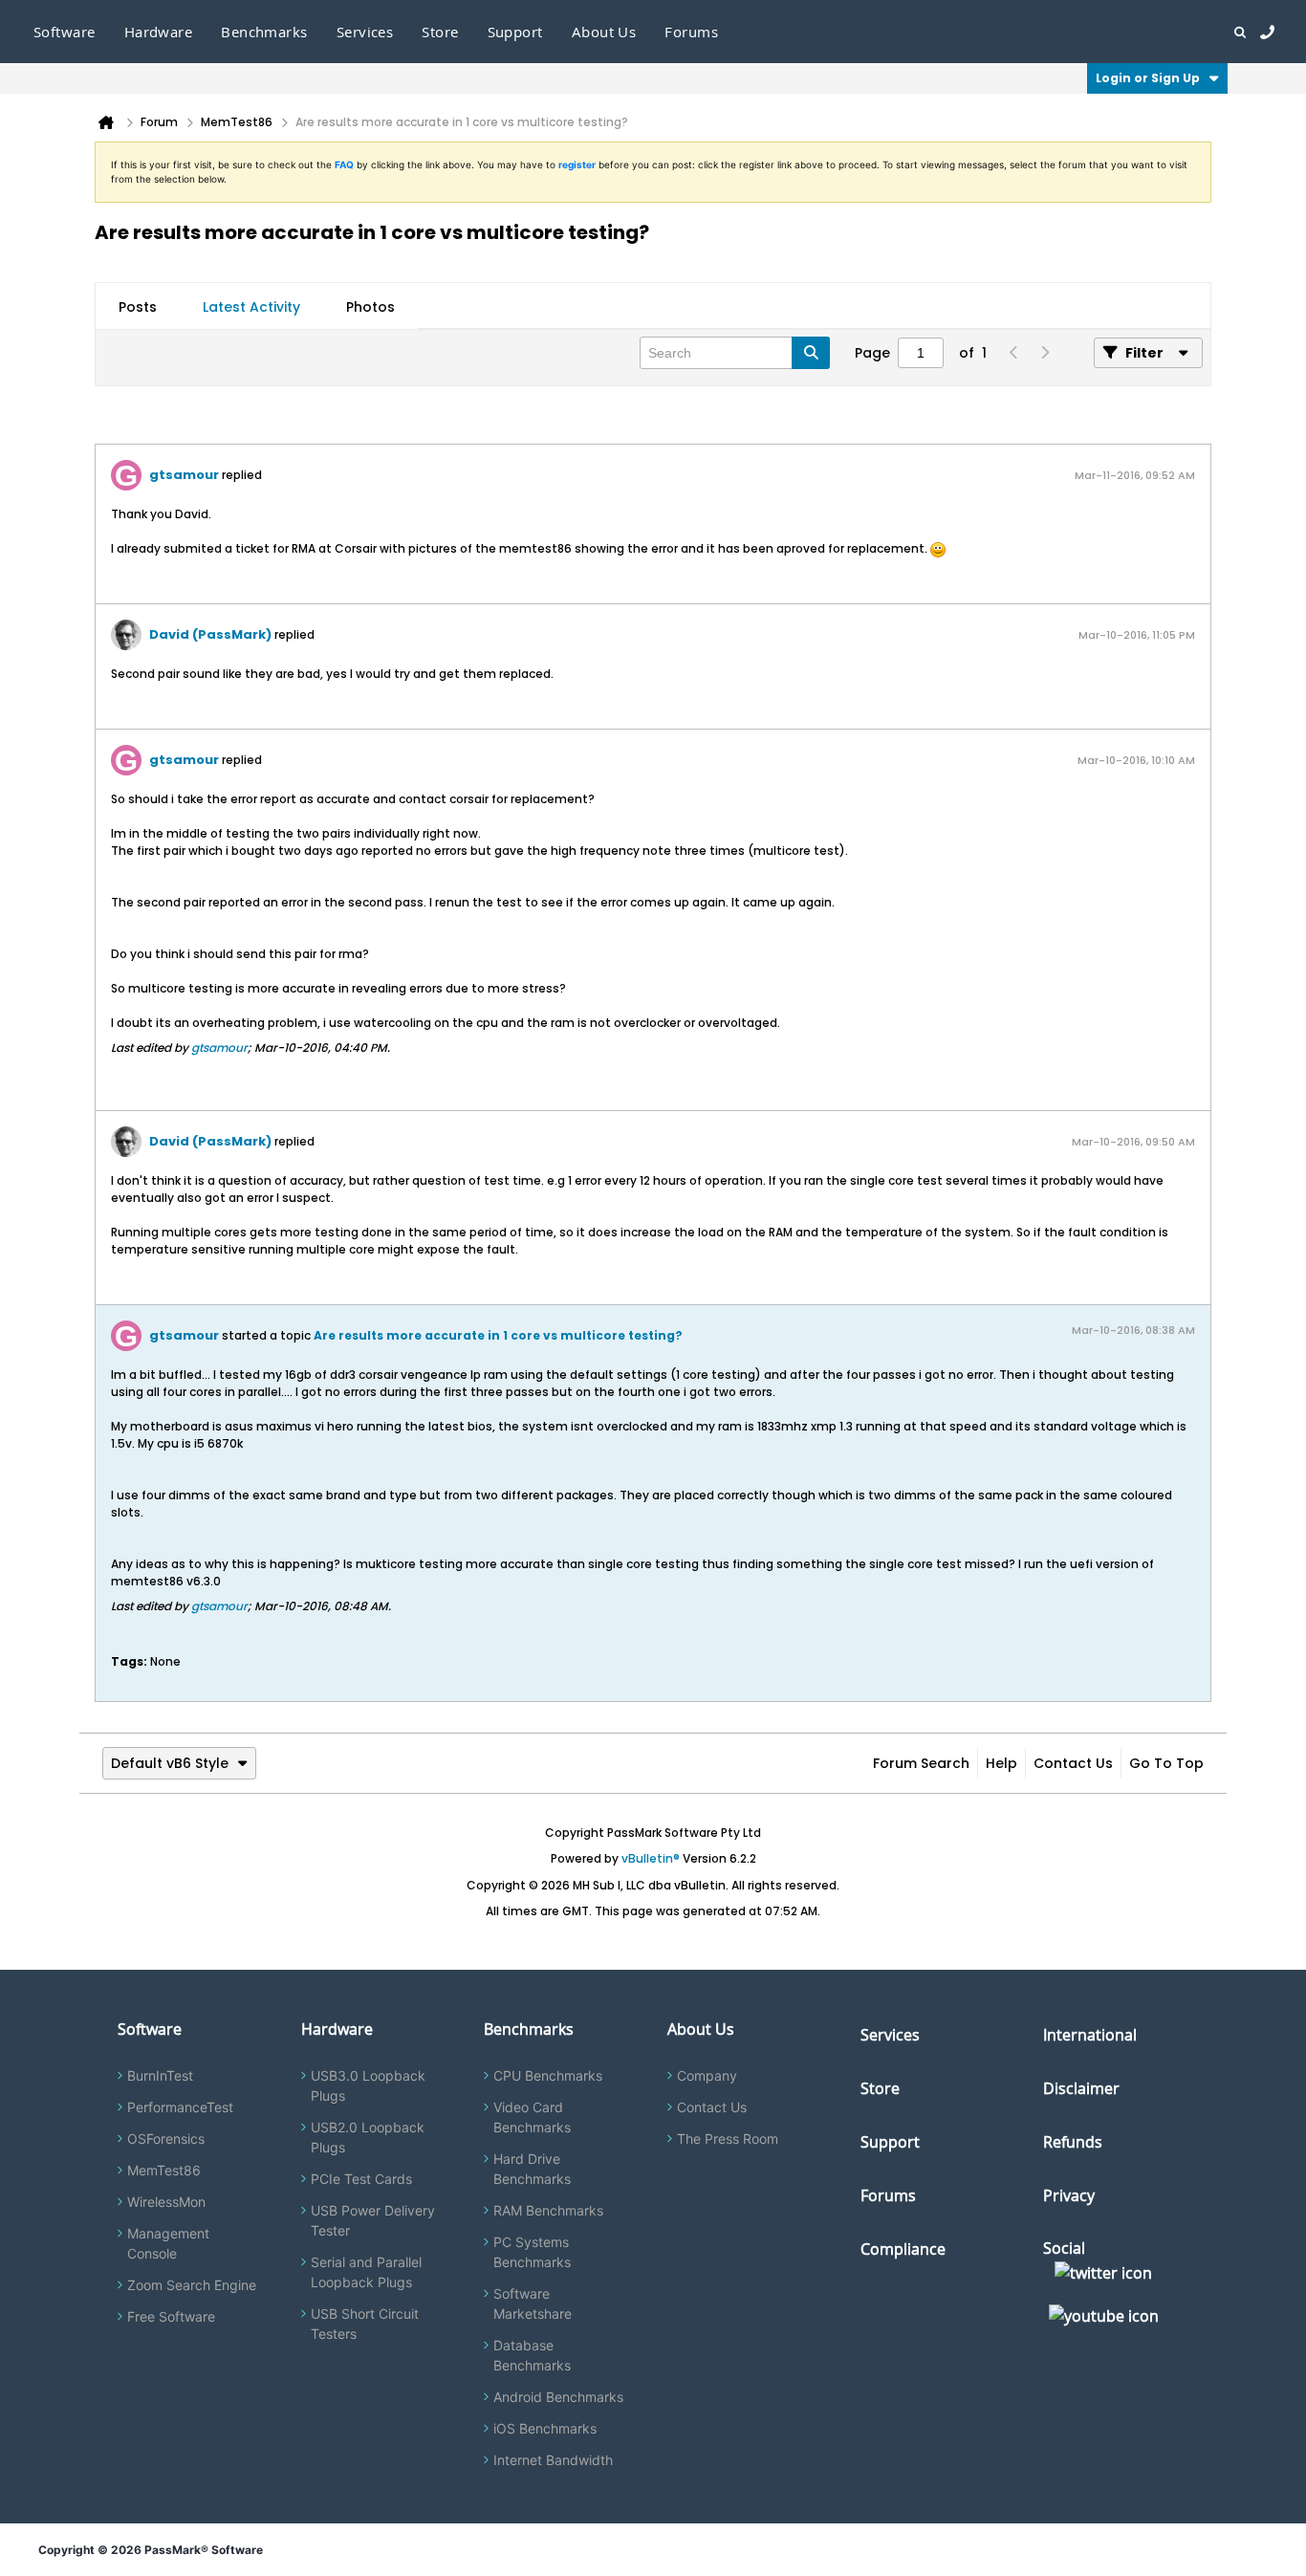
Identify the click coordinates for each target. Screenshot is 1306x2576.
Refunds (1073, 2142)
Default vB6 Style (170, 1763)
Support (515, 32)
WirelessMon (166, 2202)
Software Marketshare (533, 2303)
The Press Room (728, 2139)
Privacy (1069, 2195)
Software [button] (65, 32)
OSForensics (166, 2139)
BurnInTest (160, 2075)
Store (880, 2088)
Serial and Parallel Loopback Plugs (366, 2272)
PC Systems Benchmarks (532, 2252)
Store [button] (440, 32)
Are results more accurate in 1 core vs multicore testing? (498, 1335)
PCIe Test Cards (361, 2179)
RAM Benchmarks (548, 2210)
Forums (691, 32)
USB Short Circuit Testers (365, 2324)
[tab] (138, 307)
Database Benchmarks (532, 2355)
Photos (370, 307)
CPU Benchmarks (548, 2075)
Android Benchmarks (558, 2397)
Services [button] (365, 32)
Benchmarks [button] (264, 32)
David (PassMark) (210, 634)
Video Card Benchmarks (532, 2117)
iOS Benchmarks (545, 2428)
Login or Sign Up (1148, 78)
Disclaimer (1081, 2088)
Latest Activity (251, 307)
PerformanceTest (180, 2107)
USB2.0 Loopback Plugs (368, 2137)
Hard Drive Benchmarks (532, 2169)
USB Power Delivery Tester (373, 2220)
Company (707, 2075)
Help (1001, 1763)
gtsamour (184, 475)
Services (890, 2035)
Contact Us (1073, 1763)
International (1090, 2035)
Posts (138, 307)
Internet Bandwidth (553, 2460)
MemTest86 (164, 2170)
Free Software (171, 2316)
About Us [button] (604, 32)
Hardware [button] (159, 32)
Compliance (903, 2249)
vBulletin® (651, 1858)
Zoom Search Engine (192, 2285)
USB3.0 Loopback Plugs (368, 2085)
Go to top (1166, 1763)
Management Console (168, 2243)
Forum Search (921, 1763)
